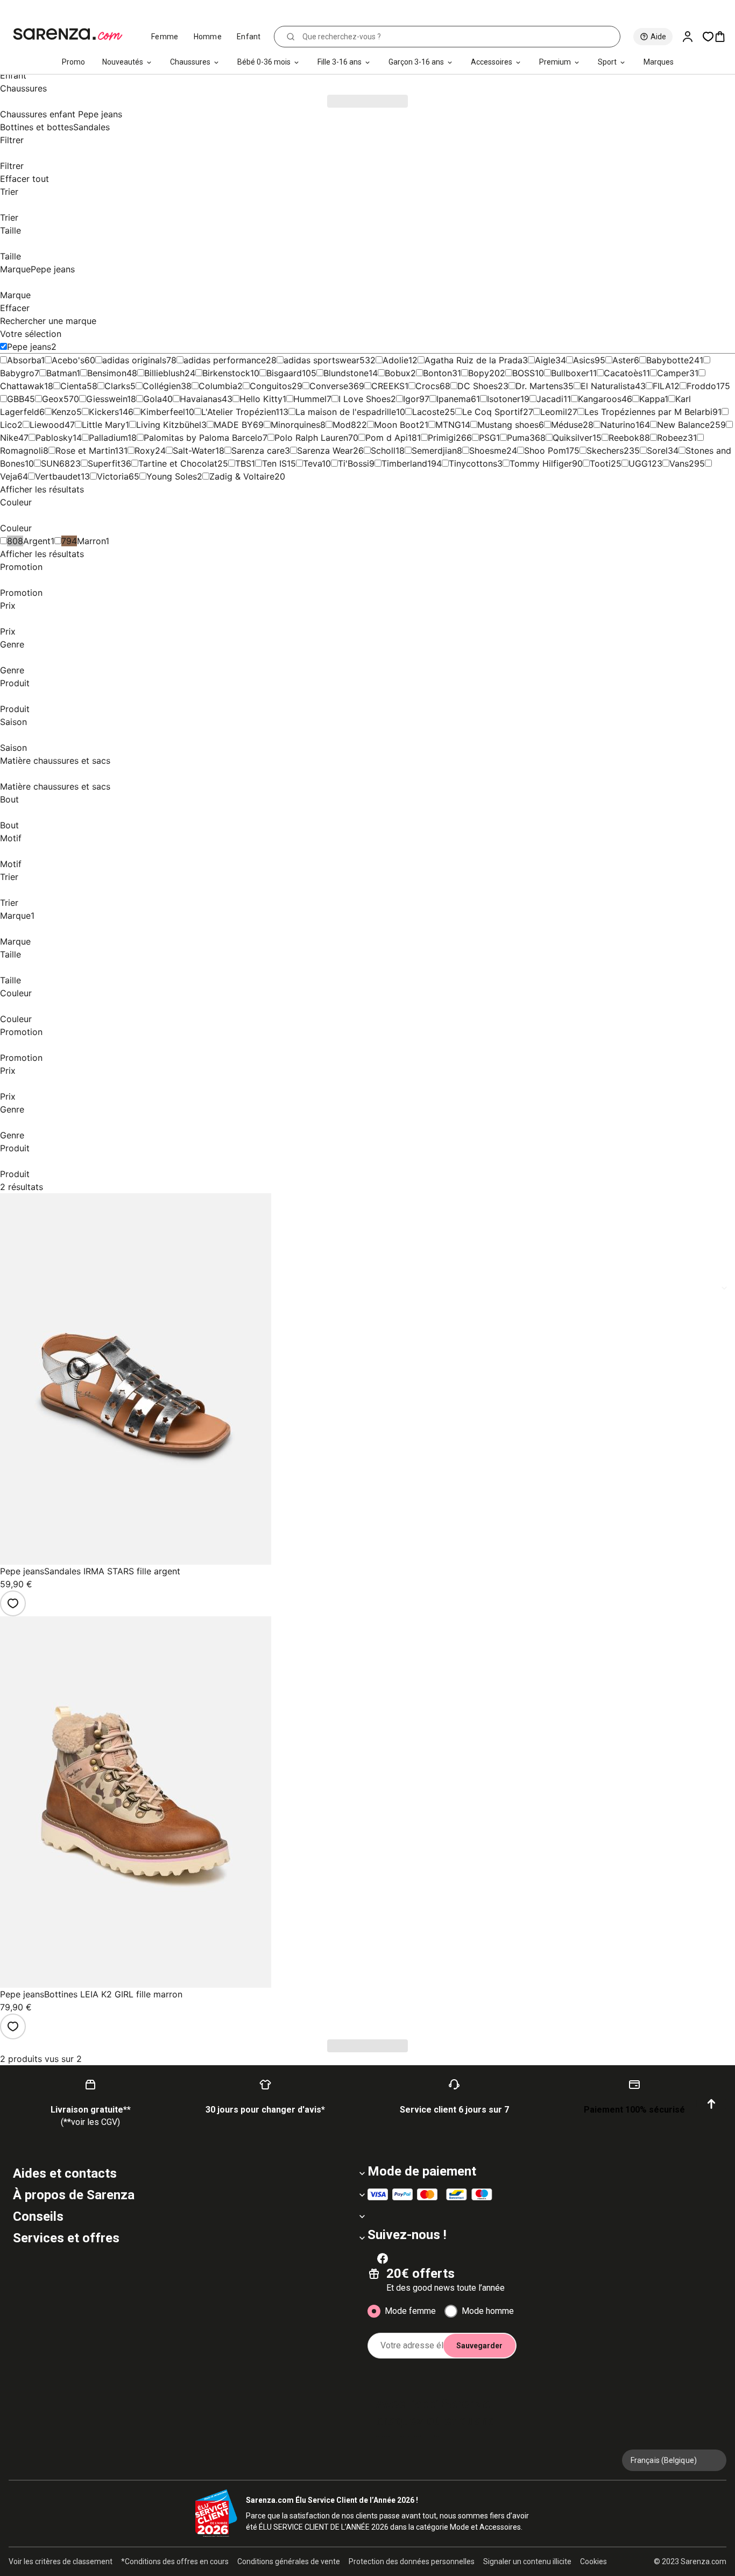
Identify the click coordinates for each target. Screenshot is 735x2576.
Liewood (47, 425)
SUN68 (55, 463)
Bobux (398, 373)
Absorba (24, 360)
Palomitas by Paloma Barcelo (203, 438)
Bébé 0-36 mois (264, 62)
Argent (37, 541)
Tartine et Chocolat (178, 463)
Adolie (395, 360)
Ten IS (274, 463)
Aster (623, 360)
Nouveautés (123, 62)
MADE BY (233, 425)
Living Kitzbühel (169, 425)
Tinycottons (473, 463)
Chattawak (22, 386)
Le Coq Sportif (493, 412)
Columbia (218, 386)
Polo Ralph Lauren (311, 438)
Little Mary (104, 425)
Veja (9, 476)
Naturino (618, 425)
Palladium (108, 438)
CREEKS (388, 386)
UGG (638, 463)
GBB (16, 399)
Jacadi (550, 399)
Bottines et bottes (37, 127)
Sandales (91, 127)
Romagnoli (22, 451)
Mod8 (344, 425)
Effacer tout (24, 179)
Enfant (249, 37)
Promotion (21, 567)
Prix (8, 606)
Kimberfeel (163, 412)
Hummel (310, 399)
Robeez (672, 438)
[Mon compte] (692, 37)
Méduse (567, 425)
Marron (91, 541)
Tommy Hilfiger (541, 463)
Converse (329, 386)
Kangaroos (600, 399)
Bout (9, 799)
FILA (662, 386)
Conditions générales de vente (289, 2561)
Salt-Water (194, 451)
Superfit (104, 463)
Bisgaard (284, 373)
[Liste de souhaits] (13, 1603)
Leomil (554, 412)
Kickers (104, 412)
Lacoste (428, 412)
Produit (15, 683)
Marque (37, 269)
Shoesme (488, 451)
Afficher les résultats (42, 489)
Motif (11, 838)
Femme (165, 37)
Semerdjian (434, 451)
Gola (153, 399)
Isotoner (504, 399)
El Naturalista (608, 386)
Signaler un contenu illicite (527, 2561)
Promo (73, 62)
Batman (61, 373)
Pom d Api (387, 438)
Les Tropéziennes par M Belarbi (648, 412)
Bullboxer (570, 373)
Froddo (701, 386)
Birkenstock (226, 373)
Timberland (404, 463)
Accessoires (492, 62)
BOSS (524, 373)
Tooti (600, 463)
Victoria (113, 476)
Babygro (17, 373)
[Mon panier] (724, 37)
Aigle (545, 360)
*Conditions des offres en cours (175, 2561)
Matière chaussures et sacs (55, 761)
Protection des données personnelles (412, 2561)
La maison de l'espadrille (346, 412)
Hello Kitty (261, 399)
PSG (487, 438)
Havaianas (201, 399)
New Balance (683, 425)
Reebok (624, 438)
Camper (673, 373)
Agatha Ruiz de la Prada (473, 360)
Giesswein (107, 399)
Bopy (479, 373)
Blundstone (346, 373)
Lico (9, 425)
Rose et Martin (85, 451)
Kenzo (64, 412)
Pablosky (54, 438)
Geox (53, 399)
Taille (10, 230)
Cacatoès (623, 373)
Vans (679, 463)
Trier (9, 192)
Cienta (73, 386)
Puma (518, 438)
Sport (607, 62)
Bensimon (107, 373)
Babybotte (667, 360)
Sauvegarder (479, 2346)
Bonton (437, 373)
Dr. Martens (539, 386)
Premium (555, 62)
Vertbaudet (58, 476)
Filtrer (12, 140)
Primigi (442, 438)
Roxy (145, 451)
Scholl (383, 451)
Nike (9, 438)
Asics (584, 360)
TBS (243, 463)
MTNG (448, 425)
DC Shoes (478, 386)
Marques (659, 62)
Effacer (15, 308)
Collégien (162, 386)
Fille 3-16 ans (340, 62)
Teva (312, 463)
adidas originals (134, 360)
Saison (13, 722)
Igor (411, 399)
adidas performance (225, 360)
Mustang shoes (508, 425)
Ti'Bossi (354, 463)
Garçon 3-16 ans (416, 62)
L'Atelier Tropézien (238, 412)
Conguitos (271, 386)
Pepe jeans (29, 347)
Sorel (657, 451)
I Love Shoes (365, 399)
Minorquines (295, 425)
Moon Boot (397, 425)
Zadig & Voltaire (242, 476)
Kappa (652, 399)
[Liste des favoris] (708, 37)
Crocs (427, 386)
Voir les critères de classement (61, 2561)
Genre (12, 644)
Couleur (16, 502)
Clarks (117, 386)
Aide (658, 37)
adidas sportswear (321, 360)
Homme (208, 37)
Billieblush (164, 373)
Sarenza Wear (325, 451)
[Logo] (72, 34)
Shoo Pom (545, 451)
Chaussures (190, 62)
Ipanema (454, 399)
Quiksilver (573, 438)
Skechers (605, 451)
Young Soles (172, 476)
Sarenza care (258, 451)
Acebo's (68, 360)
